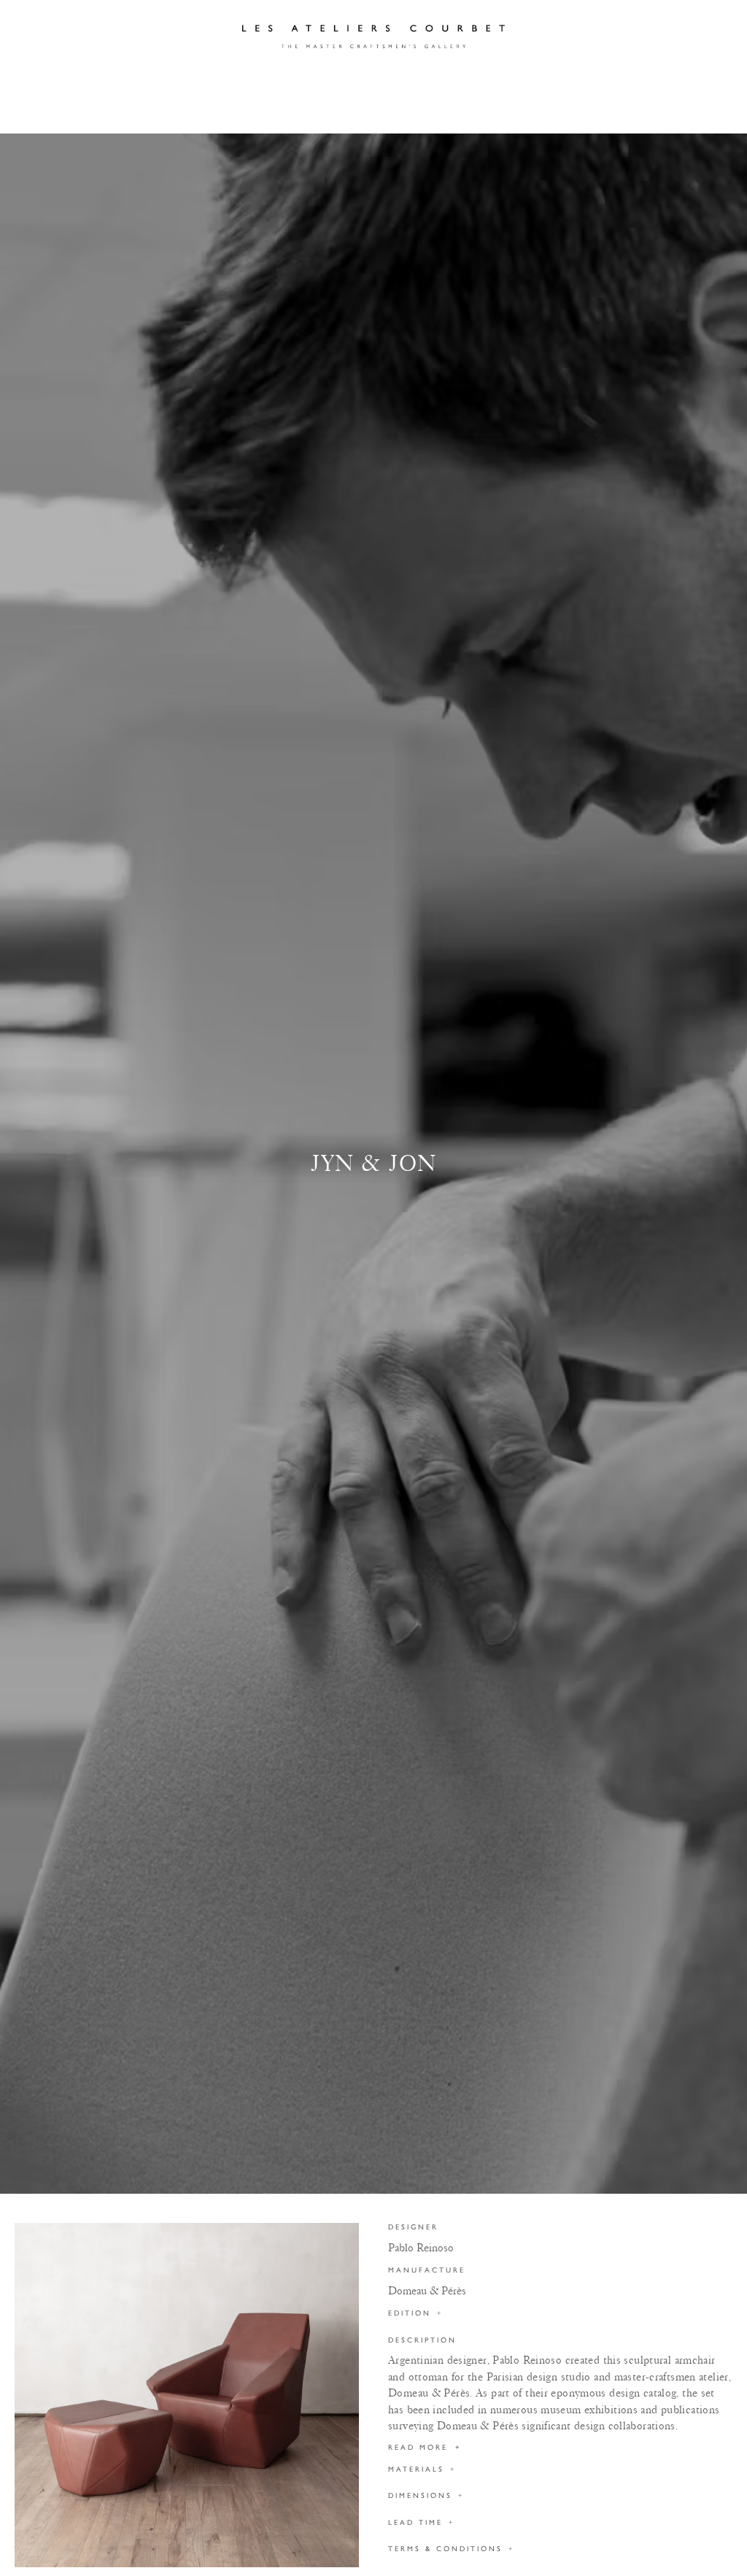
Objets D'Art (361, 111)
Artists (292, 78)
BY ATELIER (104, 111)
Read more (425, 2448)
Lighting (273, 111)
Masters (221, 78)
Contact (523, 78)
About (452, 78)
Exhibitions (373, 78)
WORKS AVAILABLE (626, 111)
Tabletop (450, 111)
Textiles (528, 111)
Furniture (190, 111)
